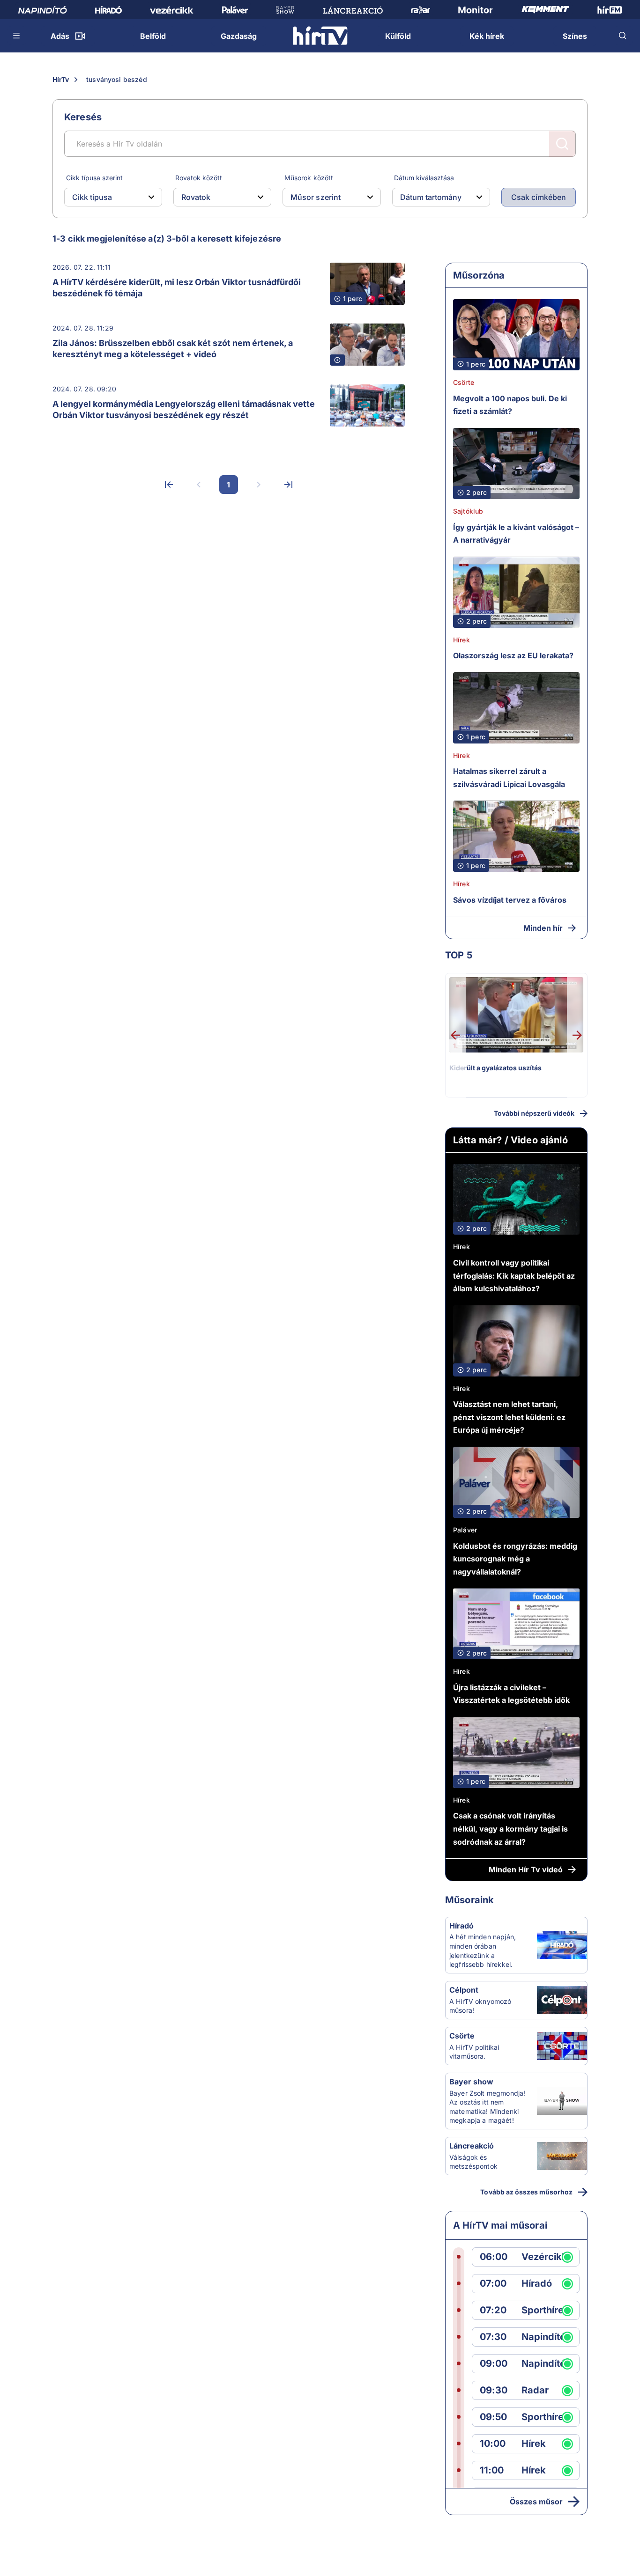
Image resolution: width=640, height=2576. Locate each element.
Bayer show (471, 2082)
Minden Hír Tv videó (526, 1869)
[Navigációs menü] (17, 36)
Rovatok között (199, 178)
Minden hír (543, 928)
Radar (535, 2390)
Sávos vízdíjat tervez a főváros (510, 900)
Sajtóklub (468, 511)
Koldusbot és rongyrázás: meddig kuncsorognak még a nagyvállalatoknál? (515, 1559)
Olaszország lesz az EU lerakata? (513, 655)
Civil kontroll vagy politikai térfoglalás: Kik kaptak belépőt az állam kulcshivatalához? (514, 1276)
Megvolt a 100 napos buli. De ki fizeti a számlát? (510, 405)
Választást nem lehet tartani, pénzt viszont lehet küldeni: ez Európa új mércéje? (509, 1417)
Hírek (461, 640)
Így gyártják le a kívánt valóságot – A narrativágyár (516, 534)
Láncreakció (472, 2146)
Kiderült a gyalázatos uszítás (495, 1068)
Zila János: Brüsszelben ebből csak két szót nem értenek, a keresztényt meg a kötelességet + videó (173, 349)
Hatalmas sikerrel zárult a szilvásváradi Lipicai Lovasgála (509, 778)
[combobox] (106, 197)
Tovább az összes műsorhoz (526, 2192)
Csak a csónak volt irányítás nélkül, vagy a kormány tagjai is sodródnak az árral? (510, 1829)
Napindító (543, 2337)
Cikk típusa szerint (94, 178)
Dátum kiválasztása (424, 178)
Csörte (464, 382)
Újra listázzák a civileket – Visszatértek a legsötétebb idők (511, 1694)
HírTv (61, 79)
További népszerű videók (534, 1113)
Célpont (464, 1990)
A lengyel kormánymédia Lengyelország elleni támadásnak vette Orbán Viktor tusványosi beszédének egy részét (184, 409)
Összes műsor (536, 2502)
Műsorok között (309, 178)
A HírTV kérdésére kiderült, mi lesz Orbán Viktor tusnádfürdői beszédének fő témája (177, 288)
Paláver (465, 1530)
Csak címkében (539, 197)
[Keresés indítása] (562, 144)
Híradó (461, 1926)
